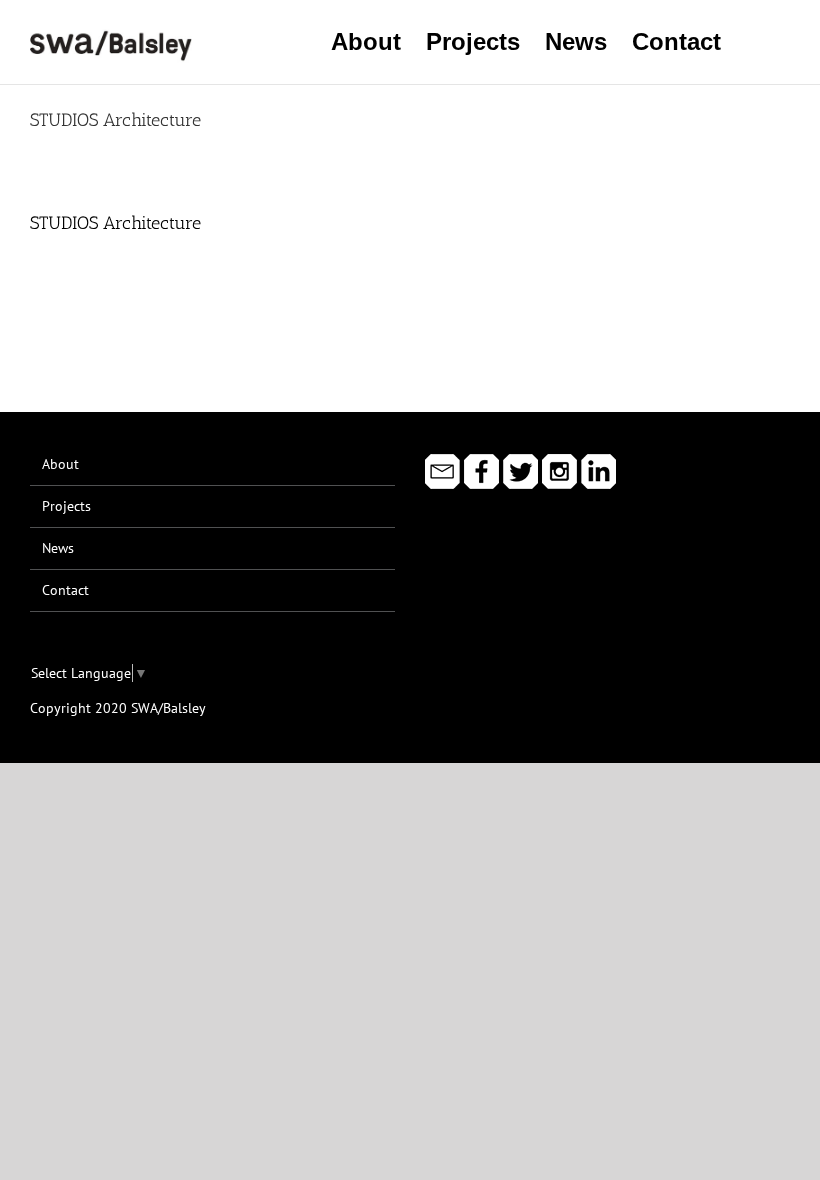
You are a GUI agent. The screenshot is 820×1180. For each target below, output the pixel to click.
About (60, 464)
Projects (66, 506)
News (58, 548)
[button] (755, 42)
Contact (65, 590)
